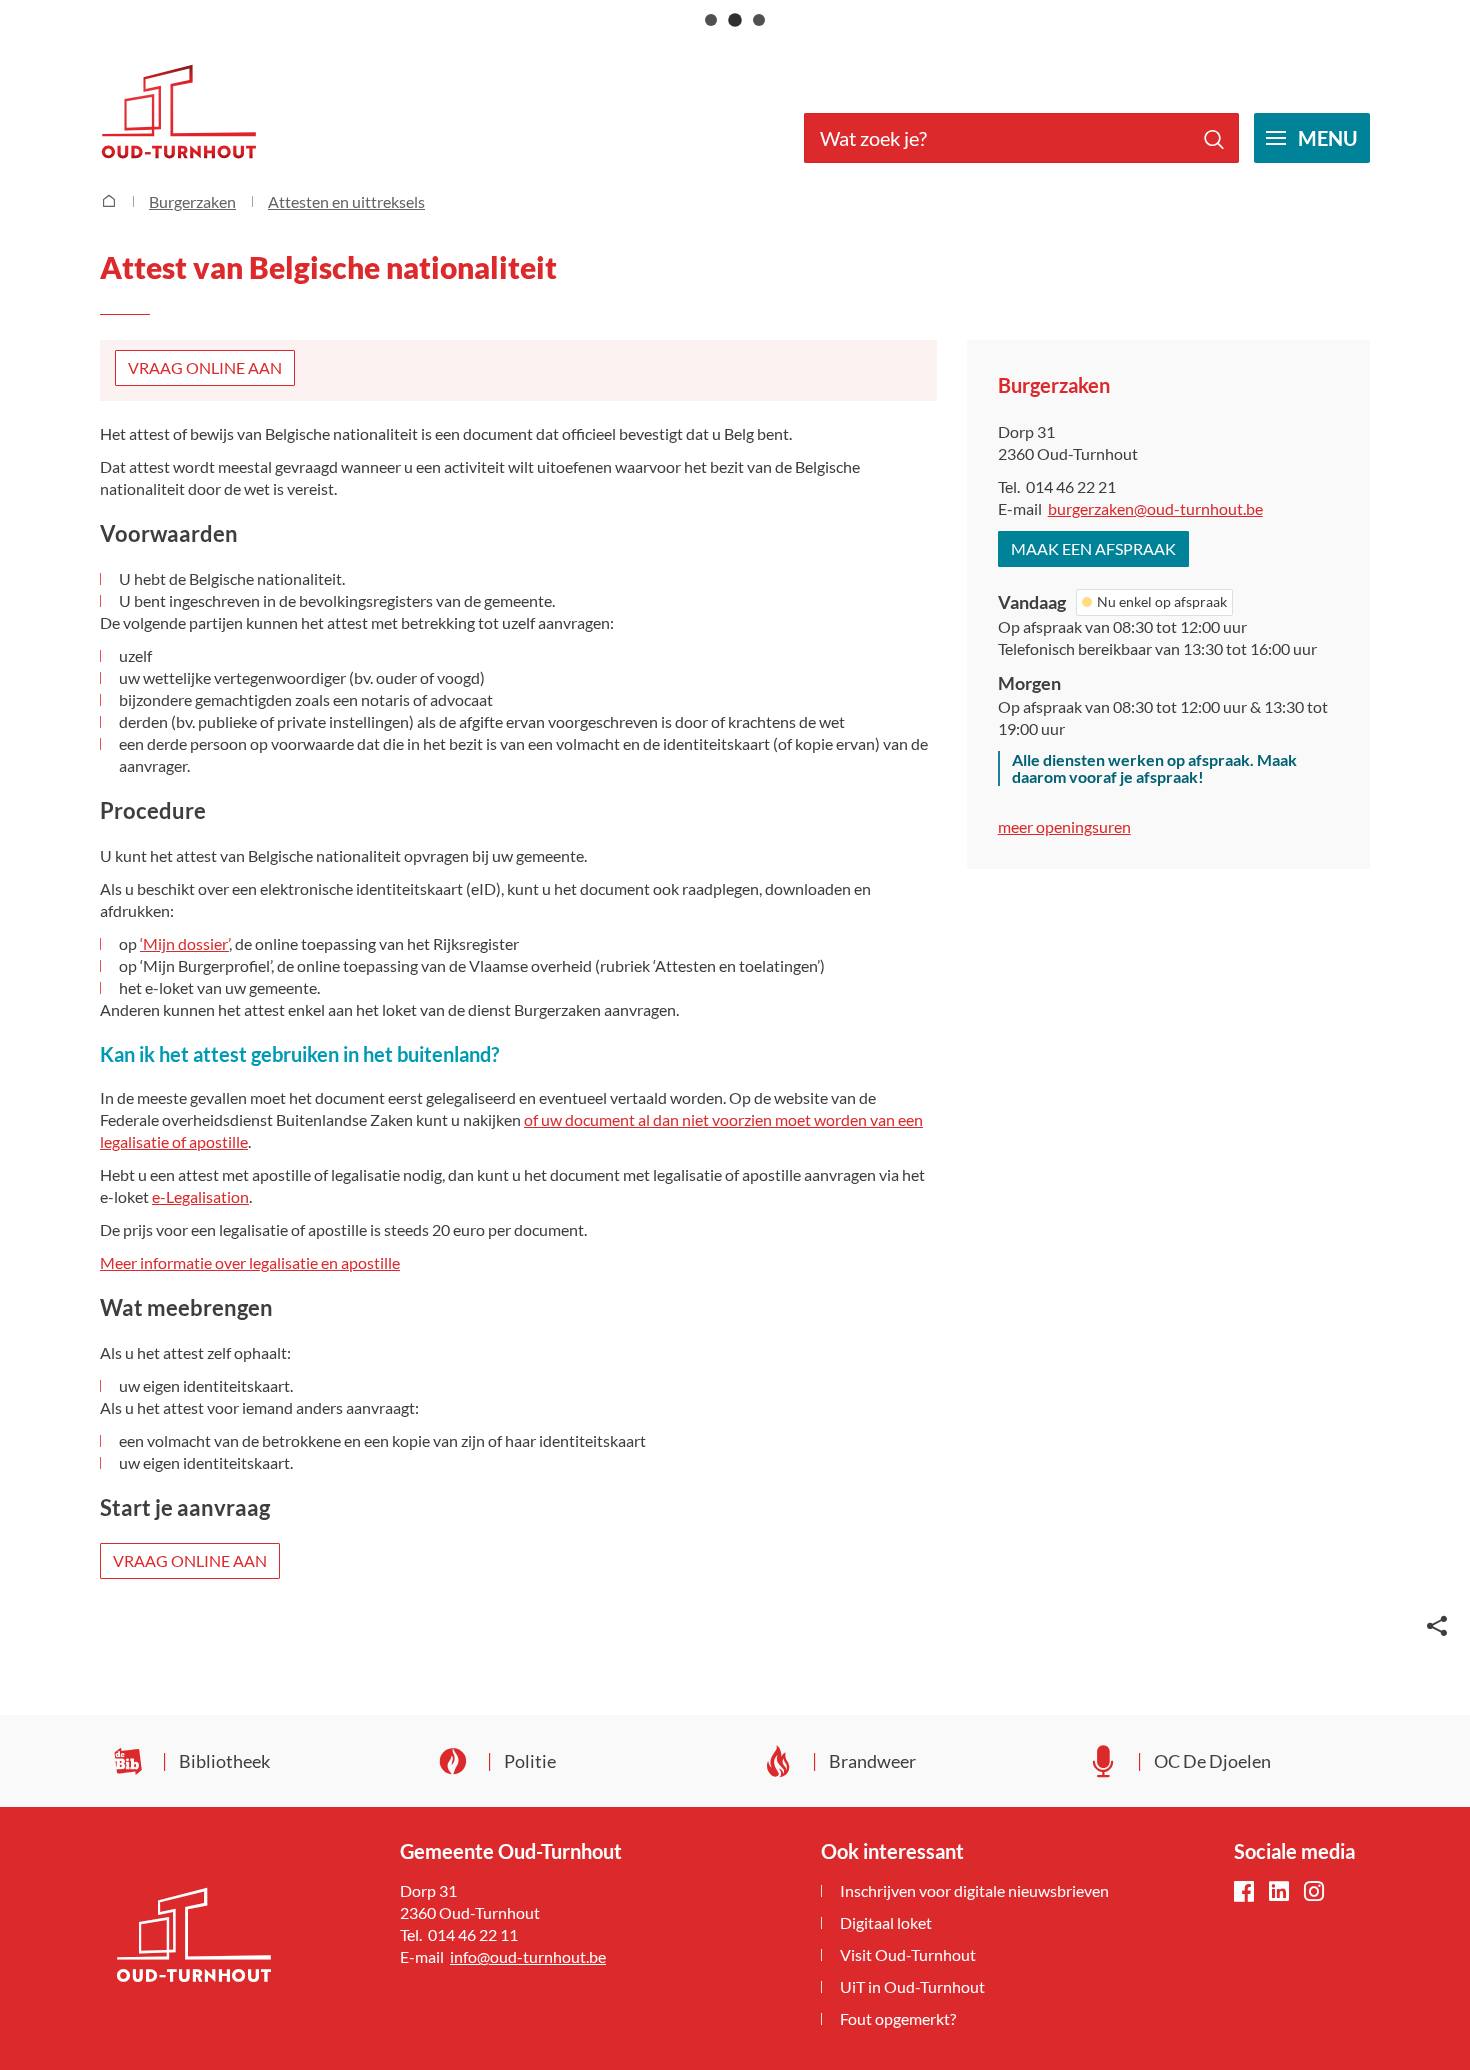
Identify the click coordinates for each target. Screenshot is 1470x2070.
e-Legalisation (200, 1196)
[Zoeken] (1214, 138)
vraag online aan (205, 367)
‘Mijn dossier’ (184, 943)
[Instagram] (1314, 1892)
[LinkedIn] (1279, 1892)
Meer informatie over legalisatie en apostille (250, 1262)
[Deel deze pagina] (1437, 1624)
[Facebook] (1244, 1892)
